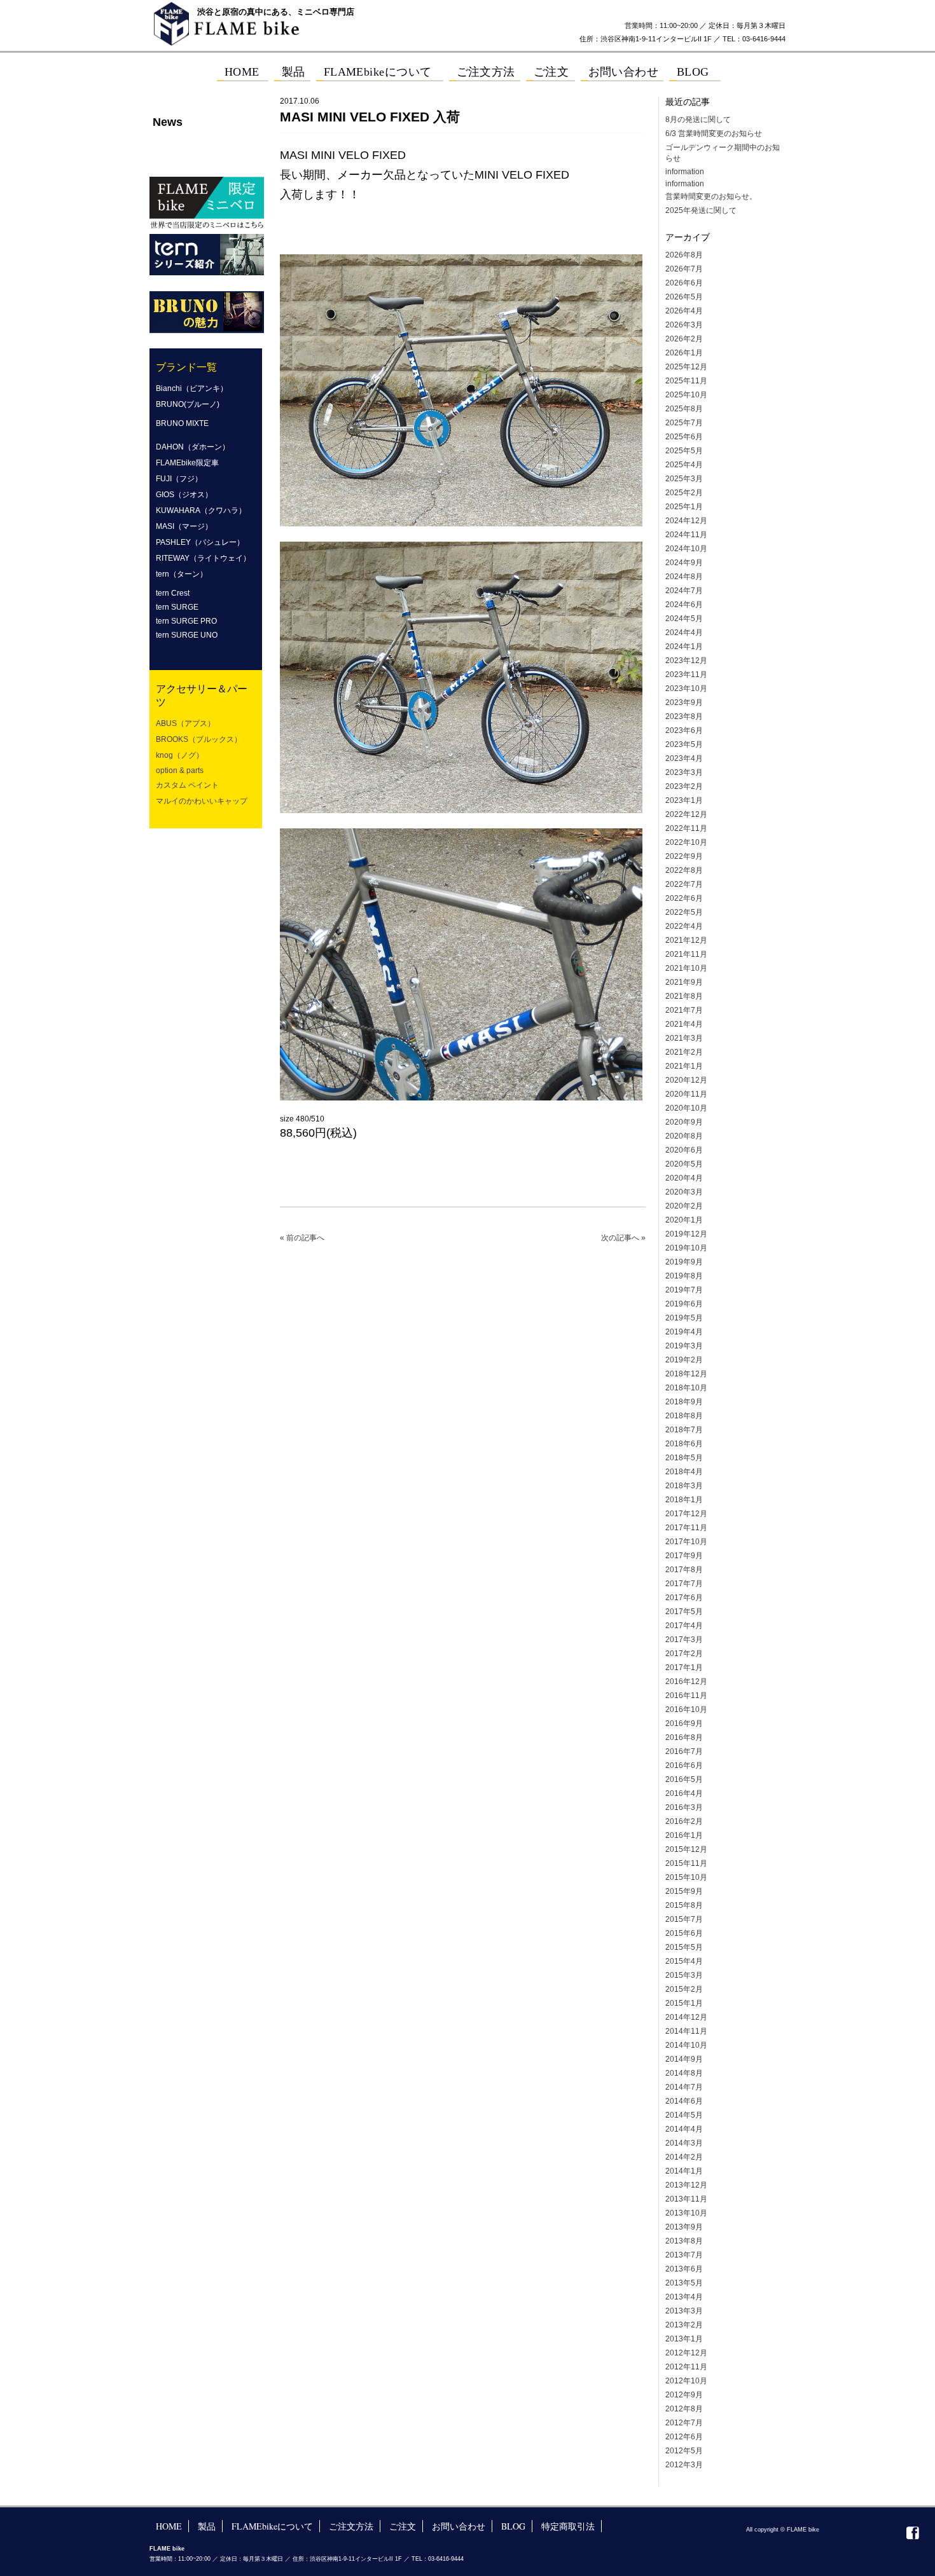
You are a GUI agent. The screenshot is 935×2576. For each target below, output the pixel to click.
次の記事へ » (623, 1238)
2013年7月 (684, 2255)
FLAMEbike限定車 (187, 463)
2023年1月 (684, 800)
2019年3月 (684, 1346)
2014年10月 (686, 2045)
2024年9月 (684, 563)
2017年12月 (686, 1514)
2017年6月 (684, 1598)
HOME (169, 2526)
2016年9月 (684, 1723)
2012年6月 (684, 2437)
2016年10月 (686, 1709)
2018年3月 (684, 1486)
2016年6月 (684, 1765)
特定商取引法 (568, 2526)
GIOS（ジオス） (184, 495)
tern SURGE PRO (186, 621)
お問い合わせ (459, 2526)
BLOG (513, 2526)
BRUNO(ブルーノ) (188, 404)
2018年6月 (684, 1444)
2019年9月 (684, 1262)
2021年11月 (686, 954)
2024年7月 (684, 591)
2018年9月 (684, 1402)
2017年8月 (684, 1570)
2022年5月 (684, 912)
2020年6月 (684, 1150)
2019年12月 (686, 1234)
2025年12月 (686, 367)
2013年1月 (684, 2339)
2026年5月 (684, 297)
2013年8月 (684, 2241)
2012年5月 (684, 2451)
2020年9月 (684, 1122)
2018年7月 (684, 1430)
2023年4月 (684, 758)
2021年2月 (684, 1052)
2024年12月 (686, 521)
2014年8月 (684, 2073)
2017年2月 (684, 1654)
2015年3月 (684, 1975)
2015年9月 (684, 1891)
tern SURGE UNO (187, 635)
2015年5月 (684, 1947)
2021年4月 (684, 1024)
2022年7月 (684, 884)
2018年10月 (686, 1388)
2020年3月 (684, 1192)
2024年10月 (686, 549)
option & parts (180, 771)
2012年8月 (684, 2409)
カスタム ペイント (187, 785)
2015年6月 (684, 1933)
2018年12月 (686, 1374)
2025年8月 (684, 409)
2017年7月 (684, 1584)
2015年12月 (686, 1849)
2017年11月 (686, 1528)
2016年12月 (686, 1682)
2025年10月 (686, 395)
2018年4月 (684, 1472)
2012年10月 (686, 2381)
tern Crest (173, 593)
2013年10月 (686, 2213)
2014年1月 (684, 2171)
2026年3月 (684, 325)
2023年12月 (686, 661)
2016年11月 (686, 1696)
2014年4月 (684, 2129)
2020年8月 (684, 1136)
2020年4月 (684, 1178)
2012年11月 (686, 2367)
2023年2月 (684, 786)
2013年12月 (686, 2185)
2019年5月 (684, 1318)
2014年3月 (684, 2143)
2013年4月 (684, 2297)
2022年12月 (686, 814)
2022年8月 (684, 870)
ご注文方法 (351, 2526)
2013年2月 (684, 2325)
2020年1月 (684, 1220)
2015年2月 (684, 1989)
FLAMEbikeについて (272, 2526)
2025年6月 (684, 437)
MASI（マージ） (184, 526)
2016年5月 (684, 1779)
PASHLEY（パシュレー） (200, 542)
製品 (207, 2526)
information (685, 172)
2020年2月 (684, 1206)
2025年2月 (684, 493)
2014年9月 (684, 2059)
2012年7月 (684, 2423)
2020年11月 (686, 1094)
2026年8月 (684, 255)
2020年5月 (684, 1164)
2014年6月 (684, 2101)
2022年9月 (684, 856)
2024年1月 (684, 647)
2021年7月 (684, 1010)
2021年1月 (684, 1066)
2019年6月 (684, 1304)
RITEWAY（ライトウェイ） (203, 558)
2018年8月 (684, 1416)
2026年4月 (684, 311)
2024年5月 (684, 619)
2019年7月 (684, 1290)
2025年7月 (684, 423)
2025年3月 (684, 479)
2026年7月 (684, 269)
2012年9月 (684, 2395)
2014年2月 (684, 2157)
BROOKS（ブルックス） (199, 739)
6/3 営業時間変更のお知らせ (714, 134)
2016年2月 (684, 1821)
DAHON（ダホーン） (193, 447)
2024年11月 (686, 535)
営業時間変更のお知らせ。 (711, 196)
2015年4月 (684, 1961)
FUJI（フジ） (179, 479)
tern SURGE (177, 607)
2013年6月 (684, 2269)
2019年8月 (684, 1276)
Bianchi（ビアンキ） (192, 388)
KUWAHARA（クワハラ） (201, 510)
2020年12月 (686, 1080)
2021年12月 (686, 940)
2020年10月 (686, 1108)
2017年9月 (684, 1556)
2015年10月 (686, 1877)
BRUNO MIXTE (182, 423)
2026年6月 (684, 283)
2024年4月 (684, 633)
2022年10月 (686, 842)
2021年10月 (686, 968)
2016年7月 (684, 1751)
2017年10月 (686, 1542)
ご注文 (403, 2526)
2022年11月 (686, 828)
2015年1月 (684, 2003)
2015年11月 (686, 1863)
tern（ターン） (182, 574)
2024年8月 (684, 577)
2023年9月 (684, 702)
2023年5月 (684, 744)
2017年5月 (684, 1612)
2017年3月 (684, 1640)
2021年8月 (684, 996)
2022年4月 (684, 926)
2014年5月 (684, 2115)
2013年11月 (686, 2199)
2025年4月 (684, 465)
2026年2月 (684, 339)
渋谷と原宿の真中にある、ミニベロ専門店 (276, 12)
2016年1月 (684, 1835)
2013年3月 (684, 2311)
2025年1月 (684, 507)
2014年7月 (684, 2087)
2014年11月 (686, 2031)
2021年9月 (684, 982)
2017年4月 (684, 1626)
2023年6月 (684, 730)
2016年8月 (684, 1737)
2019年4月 (684, 1332)
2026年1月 (684, 353)
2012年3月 (684, 2465)
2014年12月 (686, 2017)
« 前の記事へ (302, 1238)
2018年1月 (684, 1500)
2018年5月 (684, 1458)
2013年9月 (684, 2227)
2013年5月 (684, 2283)
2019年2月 (684, 1360)
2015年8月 (684, 1905)
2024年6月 (684, 605)
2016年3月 (684, 1807)
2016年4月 (684, 1793)
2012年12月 (686, 2353)
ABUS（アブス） (185, 723)
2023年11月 (686, 675)
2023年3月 (684, 772)
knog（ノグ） (180, 755)
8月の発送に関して (698, 120)
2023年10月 (686, 689)
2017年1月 (684, 1668)
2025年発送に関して (701, 210)
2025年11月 (686, 381)
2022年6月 (684, 898)
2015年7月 (684, 1919)
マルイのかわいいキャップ (202, 801)
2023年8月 (684, 716)
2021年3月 (684, 1038)
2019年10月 (686, 1248)
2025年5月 (684, 451)
